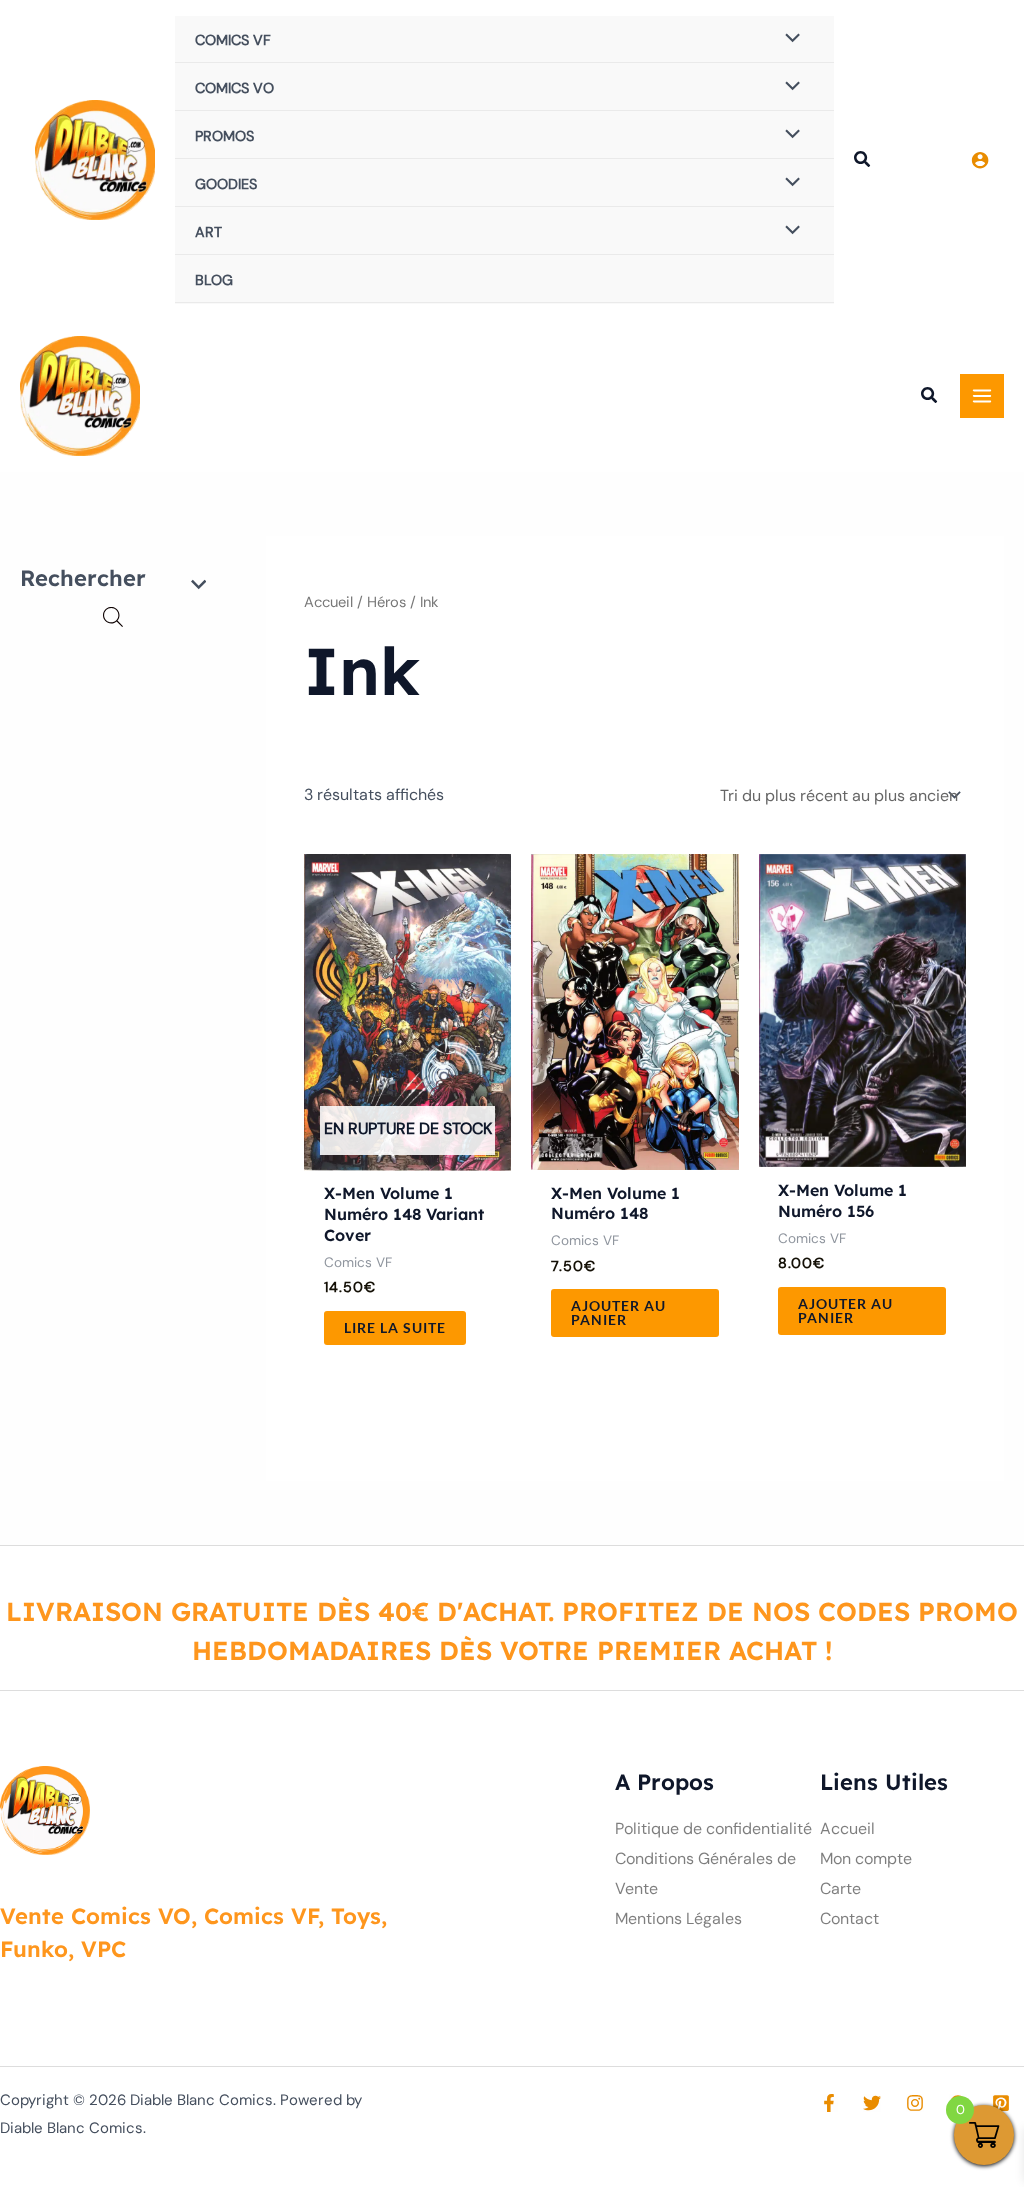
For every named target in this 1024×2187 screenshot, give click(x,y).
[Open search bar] (113, 617)
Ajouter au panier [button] (618, 1312)
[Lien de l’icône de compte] (980, 160)
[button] (863, 162)
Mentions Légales (678, 1918)
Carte (840, 1888)
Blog (214, 280)
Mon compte (866, 1858)
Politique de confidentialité (713, 1828)
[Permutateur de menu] (787, 39)
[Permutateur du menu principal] (982, 396)
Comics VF (233, 40)
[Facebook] (829, 2103)
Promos (224, 136)
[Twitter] (872, 2103)
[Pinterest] (1001, 2103)
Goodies (226, 184)
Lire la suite (395, 1327)
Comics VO (234, 88)
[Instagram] (915, 2103)
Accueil (328, 602)
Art (208, 232)
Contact (849, 1918)
